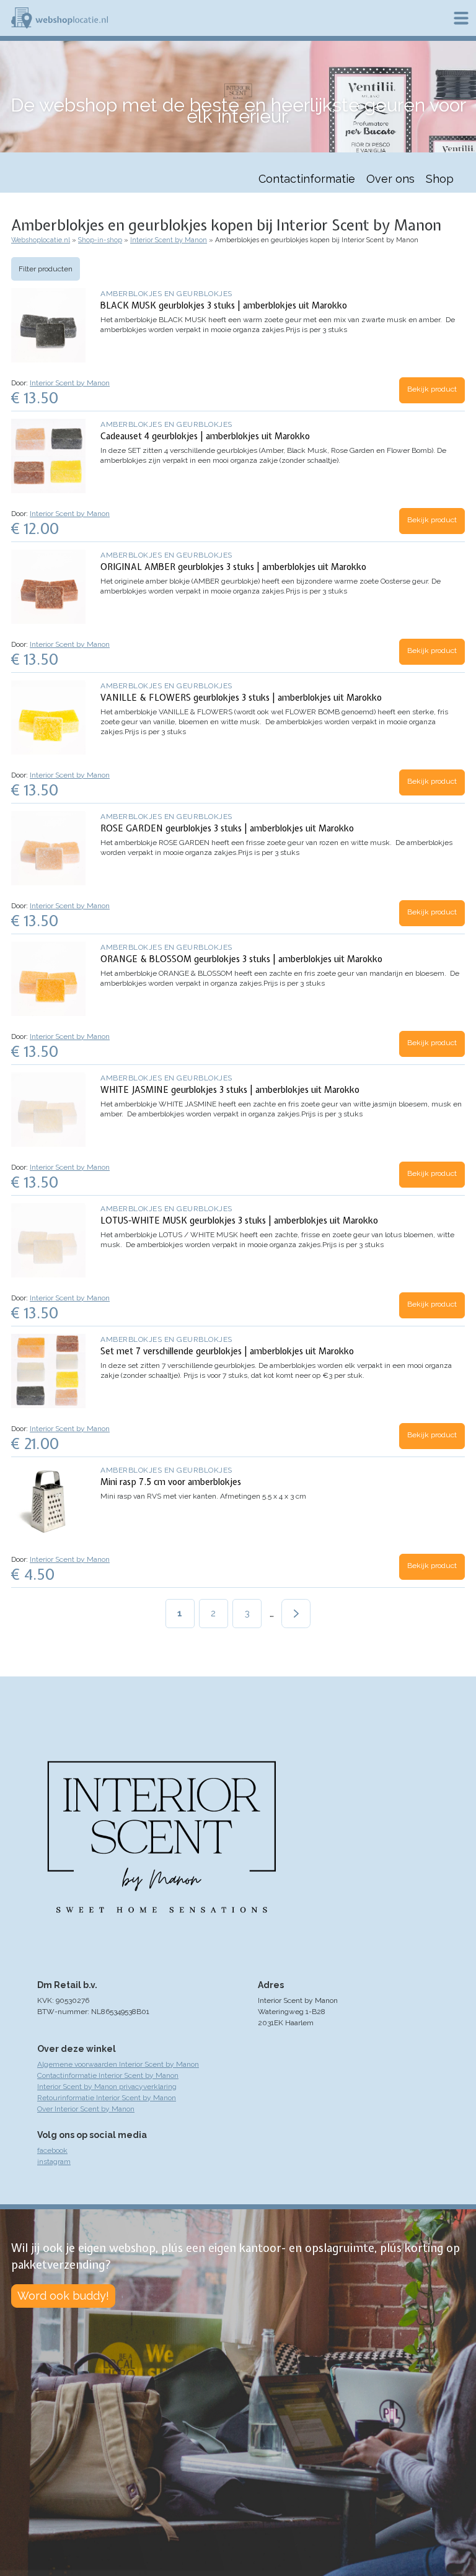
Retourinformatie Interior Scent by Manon (107, 2098)
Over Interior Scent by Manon (86, 2109)
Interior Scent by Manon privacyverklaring (107, 2087)
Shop (440, 179)
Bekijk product (432, 389)
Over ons (390, 179)
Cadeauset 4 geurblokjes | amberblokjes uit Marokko (205, 436)
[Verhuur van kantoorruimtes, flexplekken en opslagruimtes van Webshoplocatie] (59, 18)
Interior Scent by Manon (169, 240)
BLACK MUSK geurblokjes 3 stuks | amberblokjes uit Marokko (224, 305)
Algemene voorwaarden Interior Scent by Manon (118, 2064)
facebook (52, 2150)
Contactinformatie (307, 179)
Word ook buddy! (63, 2296)
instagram (54, 2162)
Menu (461, 18)
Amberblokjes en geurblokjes (166, 294)
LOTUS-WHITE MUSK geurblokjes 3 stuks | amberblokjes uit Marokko (239, 1220)
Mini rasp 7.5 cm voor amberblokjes (171, 1482)
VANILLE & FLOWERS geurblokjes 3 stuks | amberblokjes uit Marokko (241, 698)
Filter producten (46, 269)
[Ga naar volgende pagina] (296, 1614)
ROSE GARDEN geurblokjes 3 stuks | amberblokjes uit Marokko (227, 828)
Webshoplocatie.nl (41, 240)
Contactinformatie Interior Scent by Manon (108, 2075)
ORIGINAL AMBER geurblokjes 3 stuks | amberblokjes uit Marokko (233, 567)
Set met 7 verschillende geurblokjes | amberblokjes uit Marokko (227, 1351)
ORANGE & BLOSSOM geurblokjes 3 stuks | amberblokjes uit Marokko (241, 959)
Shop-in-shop (100, 240)
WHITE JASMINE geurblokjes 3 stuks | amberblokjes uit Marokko (230, 1090)
